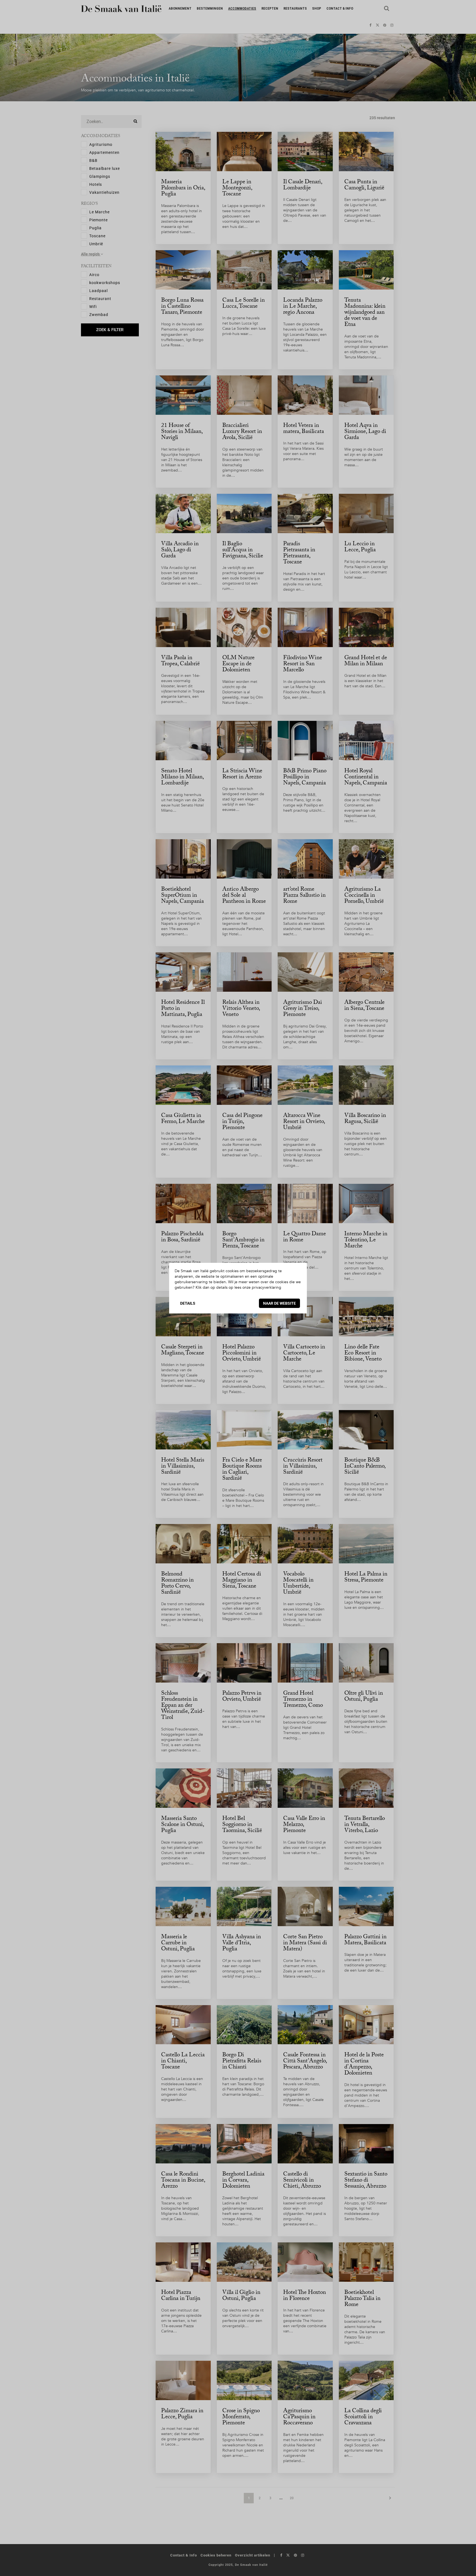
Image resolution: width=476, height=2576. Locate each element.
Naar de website (279, 1303)
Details (188, 1303)
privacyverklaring (267, 1287)
